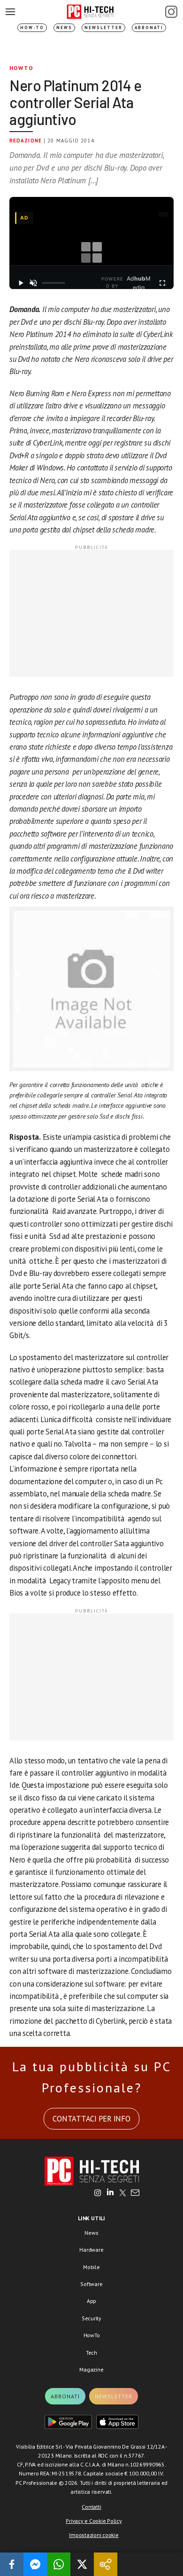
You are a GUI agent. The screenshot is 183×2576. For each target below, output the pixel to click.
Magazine (91, 2369)
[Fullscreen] (162, 283)
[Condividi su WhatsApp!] (59, 2564)
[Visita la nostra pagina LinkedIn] (110, 2193)
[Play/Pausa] (21, 283)
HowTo (21, 68)
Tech (91, 2353)
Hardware (91, 2250)
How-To (32, 27)
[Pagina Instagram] (171, 12)
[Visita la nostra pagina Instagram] (98, 2193)
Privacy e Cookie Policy (94, 2521)
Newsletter (103, 27)
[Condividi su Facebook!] (12, 2564)
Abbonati (149, 27)
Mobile (91, 2267)
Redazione (26, 141)
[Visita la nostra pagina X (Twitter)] (123, 2193)
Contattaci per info (91, 2119)
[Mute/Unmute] (34, 283)
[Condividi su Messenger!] (35, 2564)
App (91, 2301)
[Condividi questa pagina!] (106, 2564)
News (64, 27)
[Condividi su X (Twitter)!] (82, 2564)
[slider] (53, 283)
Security (91, 2318)
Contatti (91, 2507)
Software (91, 2284)
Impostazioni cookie (94, 2535)
